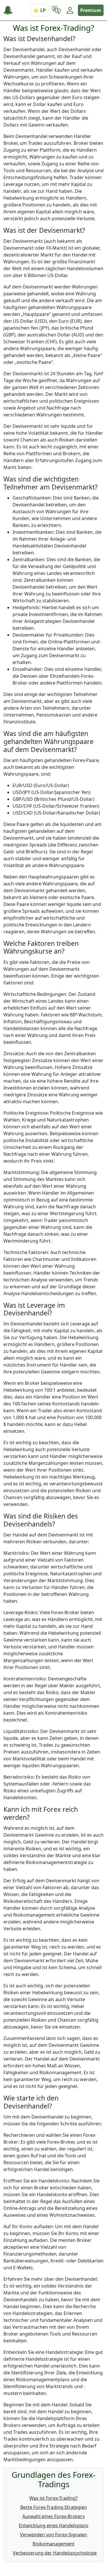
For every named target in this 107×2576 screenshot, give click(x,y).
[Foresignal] (10, 10)
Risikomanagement (53, 2544)
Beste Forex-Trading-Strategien (54, 2507)
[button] (56, 10)
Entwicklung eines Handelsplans (54, 2525)
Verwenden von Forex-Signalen (53, 2535)
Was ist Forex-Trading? (53, 2498)
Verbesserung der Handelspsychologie (55, 2553)
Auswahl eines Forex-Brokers (53, 2516)
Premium (91, 10)
